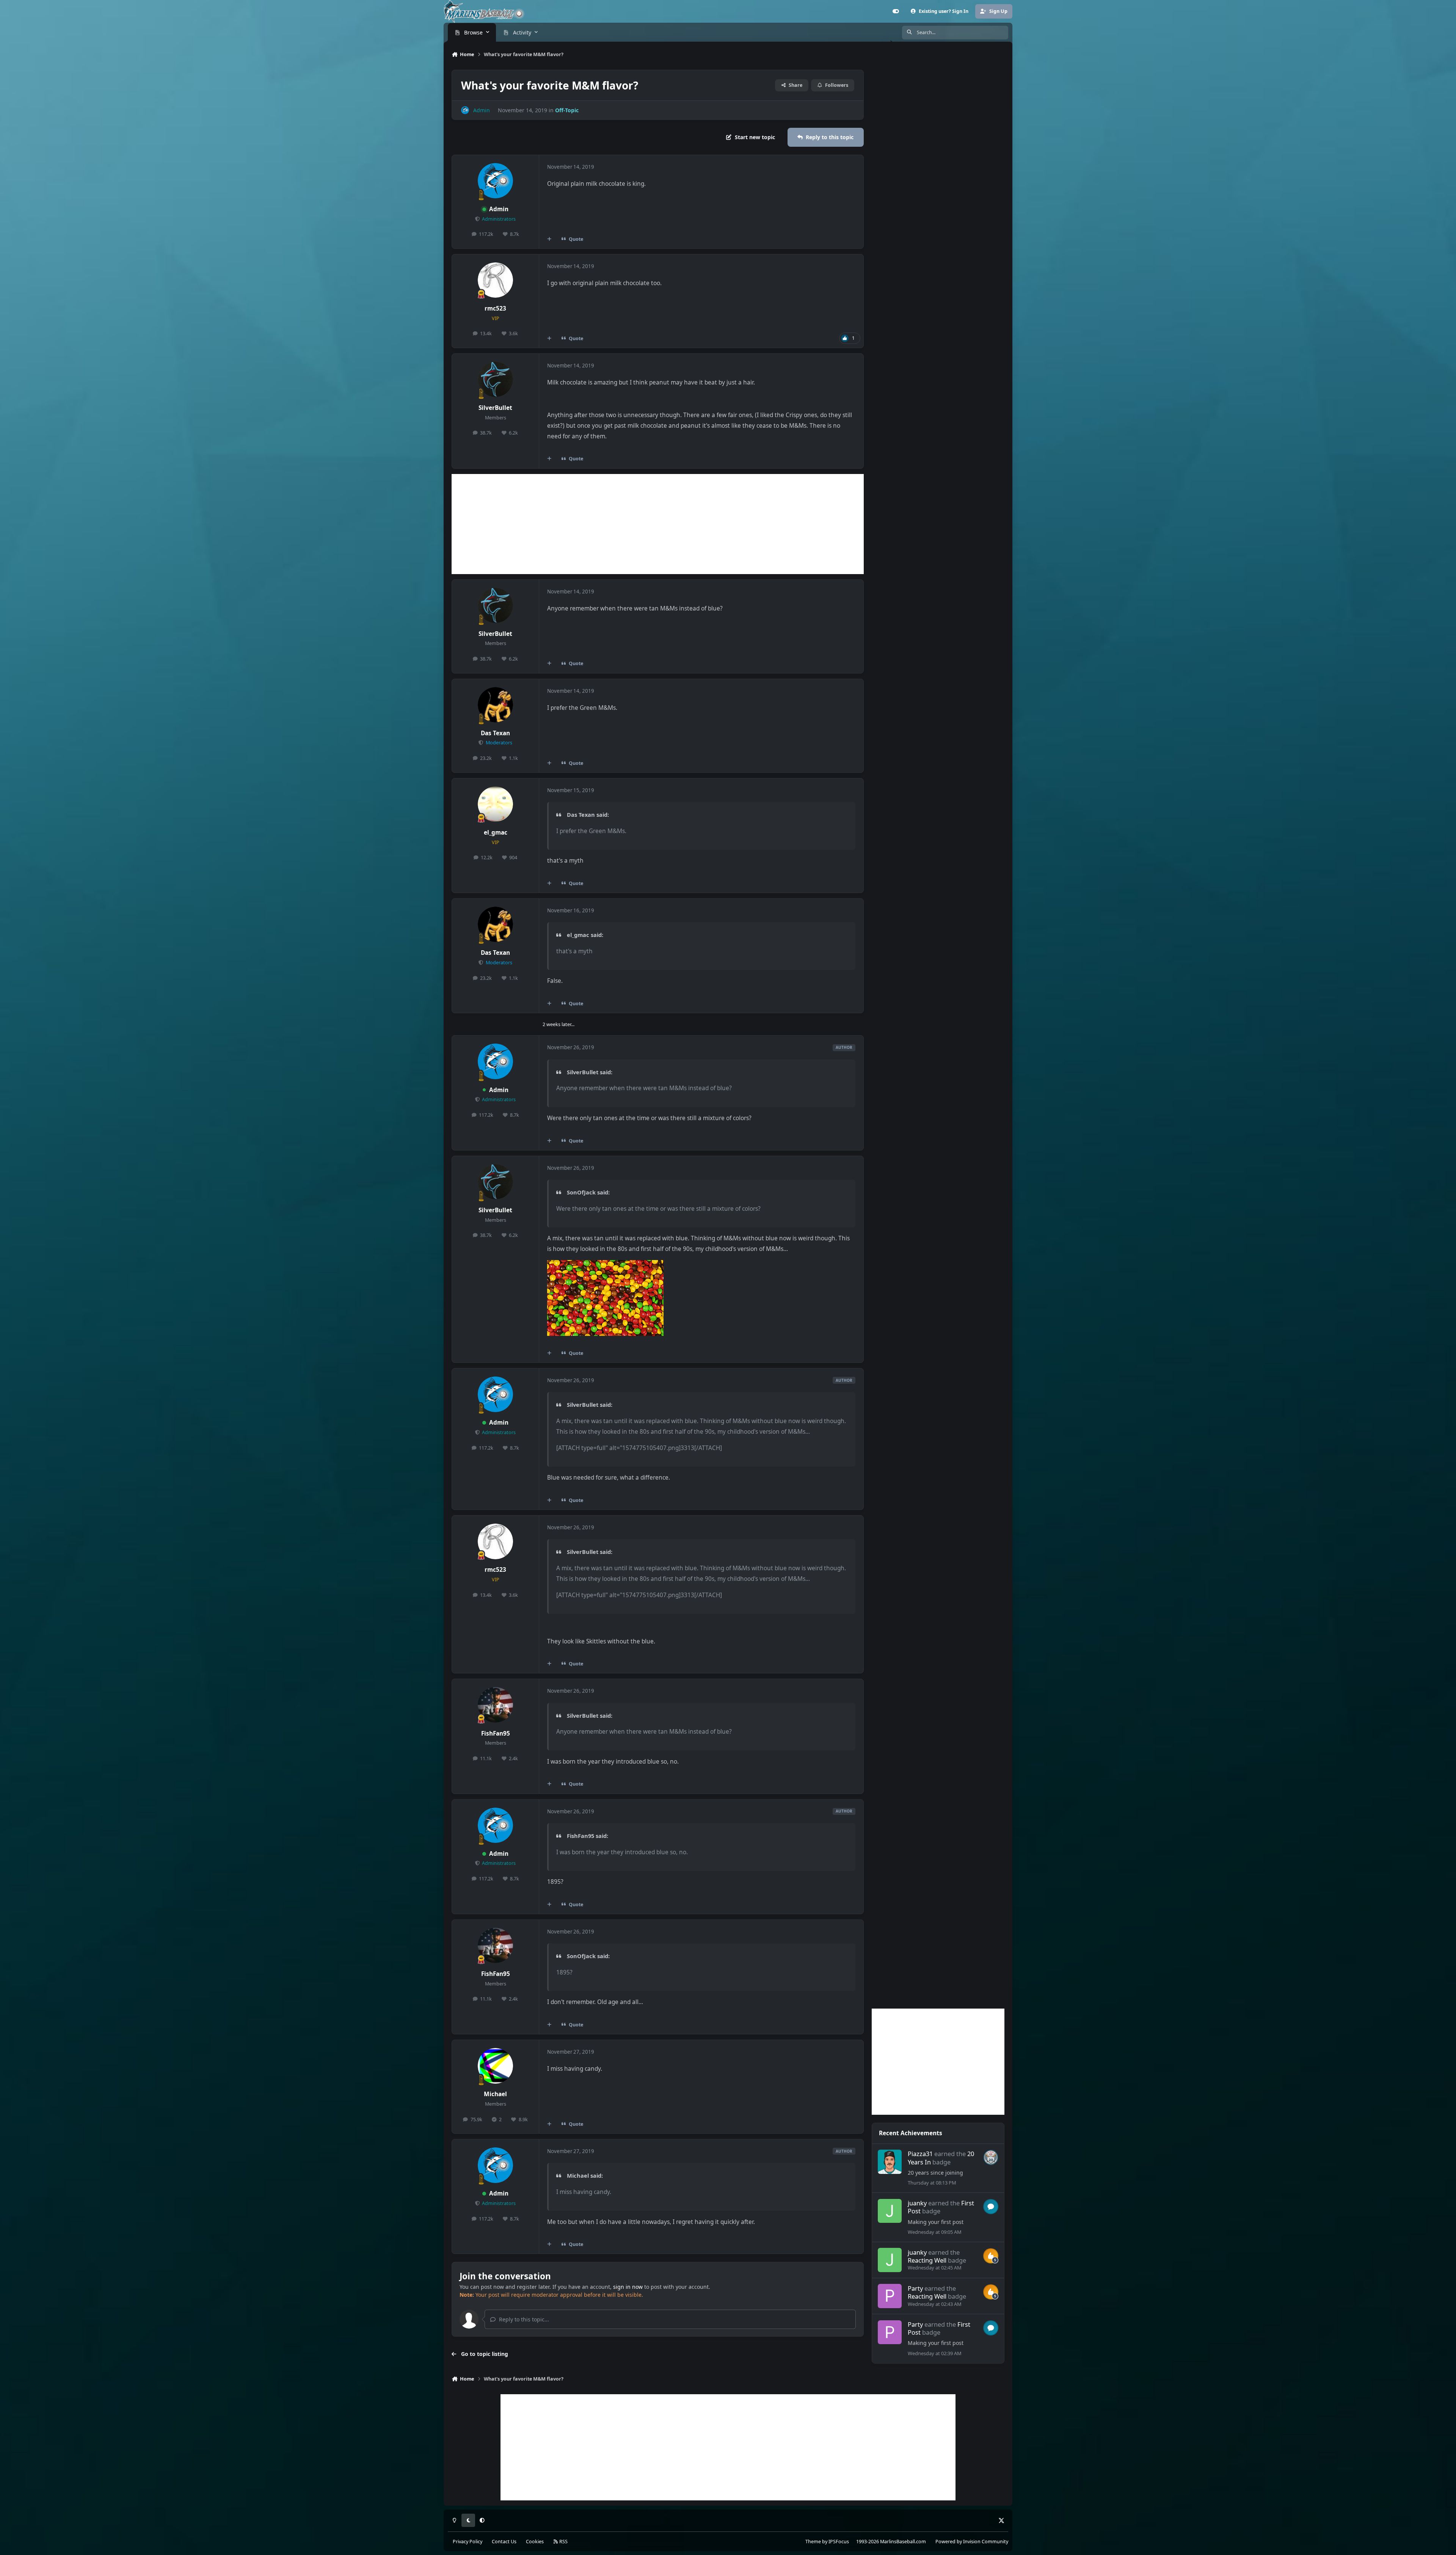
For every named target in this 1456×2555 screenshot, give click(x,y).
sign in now (628, 2287)
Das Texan (495, 733)
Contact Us (504, 2542)
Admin (499, 209)
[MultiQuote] (549, 239)
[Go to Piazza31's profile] (890, 2162)
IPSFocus (839, 2542)
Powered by (972, 2542)
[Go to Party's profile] (890, 2296)
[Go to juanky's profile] (890, 2211)
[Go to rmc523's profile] (496, 280)
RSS (563, 2542)
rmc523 (495, 308)
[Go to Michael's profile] (496, 2066)
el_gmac (496, 833)
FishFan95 (496, 1733)
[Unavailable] (605, 1265)
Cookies (535, 2542)
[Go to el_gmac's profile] (496, 804)
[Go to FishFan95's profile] (496, 1705)
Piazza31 (920, 2154)
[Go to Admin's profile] (465, 110)
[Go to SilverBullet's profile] (496, 380)
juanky (917, 2203)
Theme (813, 2542)
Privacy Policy (468, 2542)
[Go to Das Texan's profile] (496, 705)
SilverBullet (495, 408)
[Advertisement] (658, 524)
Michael (495, 2094)
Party (915, 2288)
